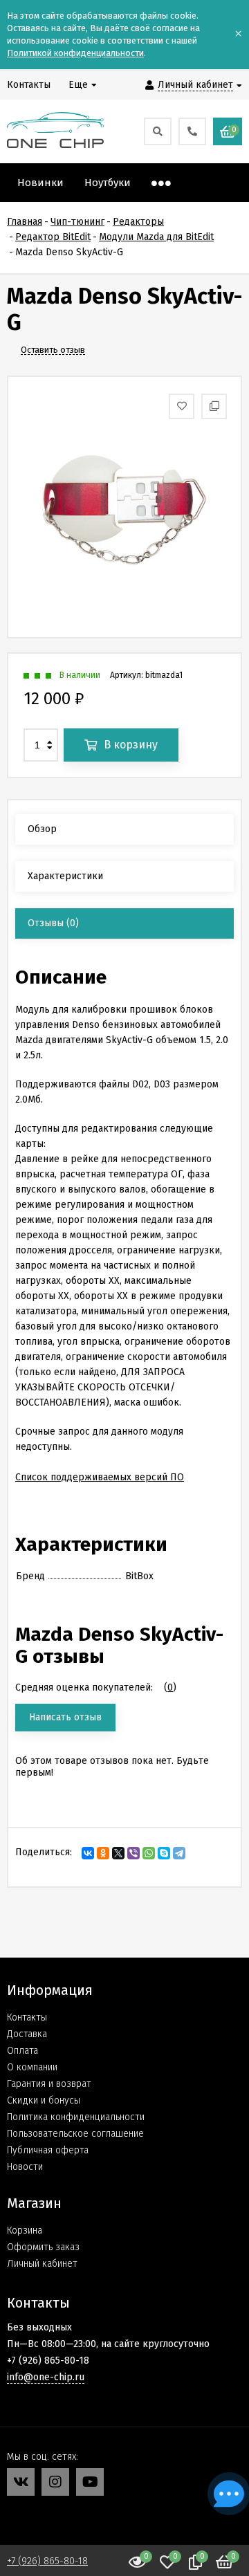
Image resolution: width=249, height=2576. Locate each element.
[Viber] (133, 1853)
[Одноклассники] (103, 1853)
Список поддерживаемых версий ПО (100, 1477)
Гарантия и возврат (49, 2084)
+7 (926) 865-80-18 (47, 2561)
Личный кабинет (42, 2264)
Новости (25, 2167)
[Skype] (164, 1853)
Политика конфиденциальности (76, 2117)
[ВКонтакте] (88, 1853)
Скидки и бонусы (44, 2100)
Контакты (27, 2017)
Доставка (27, 2034)
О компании (32, 2067)
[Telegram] (179, 1853)
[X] (118, 1853)
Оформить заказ (43, 2247)
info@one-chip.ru (46, 2377)
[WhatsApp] (149, 1853)
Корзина (25, 2230)
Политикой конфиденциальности (75, 53)
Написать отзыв (65, 1717)
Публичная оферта (48, 2150)
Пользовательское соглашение (75, 2134)
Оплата (22, 2051)
